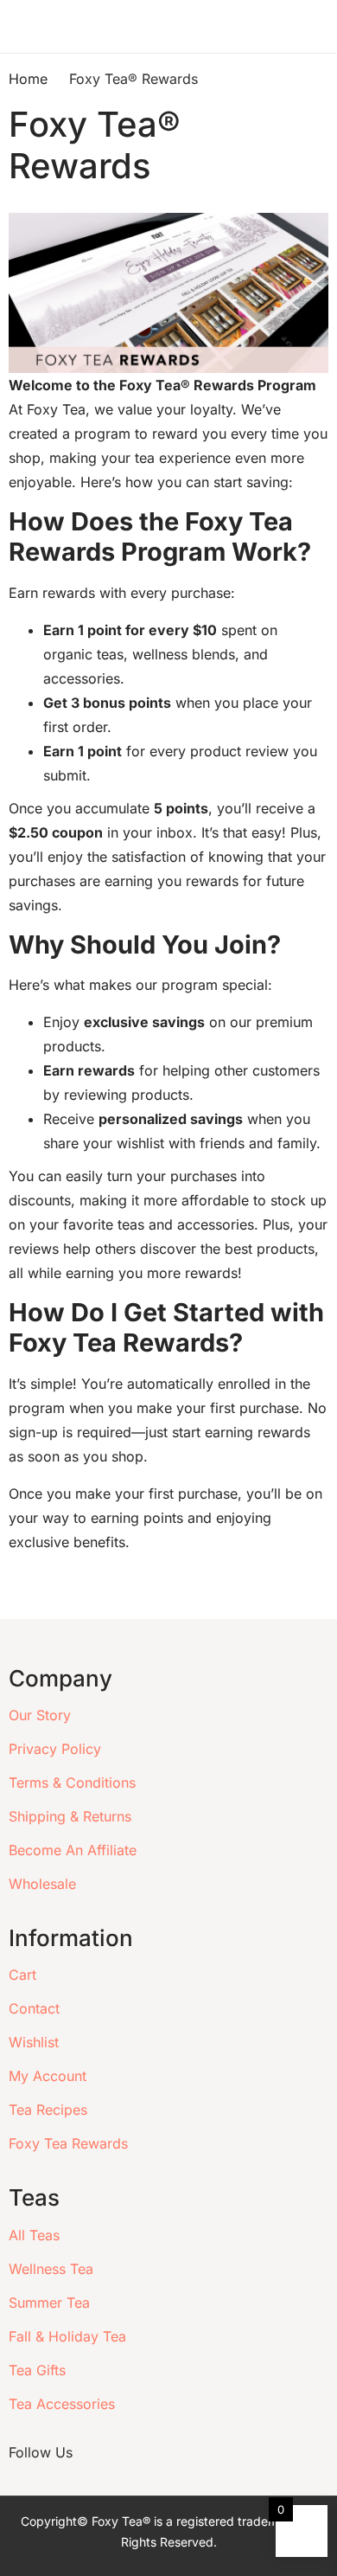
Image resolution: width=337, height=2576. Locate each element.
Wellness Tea (51, 2269)
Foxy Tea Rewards (68, 2143)
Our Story (40, 1715)
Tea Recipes (48, 2110)
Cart (22, 1975)
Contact (34, 2008)
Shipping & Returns (70, 1816)
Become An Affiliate (73, 1850)
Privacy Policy (55, 1749)
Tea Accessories (62, 2404)
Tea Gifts (37, 2370)
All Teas (34, 2235)
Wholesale (42, 1884)
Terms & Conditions (72, 1783)
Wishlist (34, 2042)
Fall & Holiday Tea (67, 2336)
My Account (48, 2076)
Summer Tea (49, 2303)
